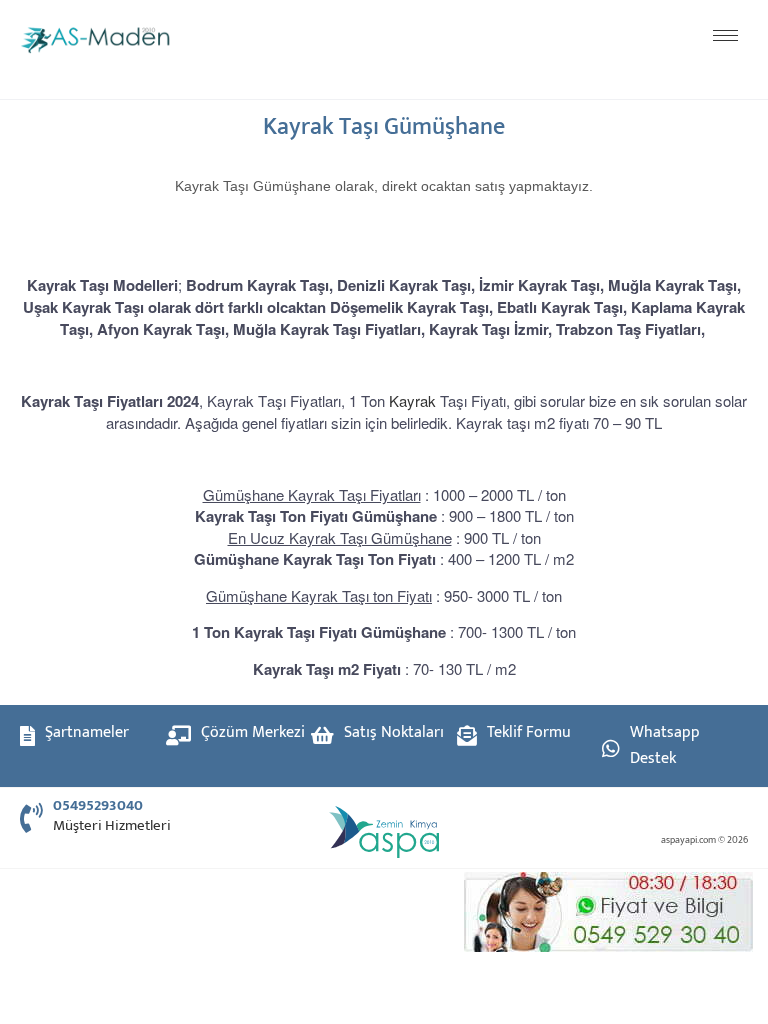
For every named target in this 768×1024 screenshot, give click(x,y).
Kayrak (412, 400)
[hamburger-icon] (725, 35)
